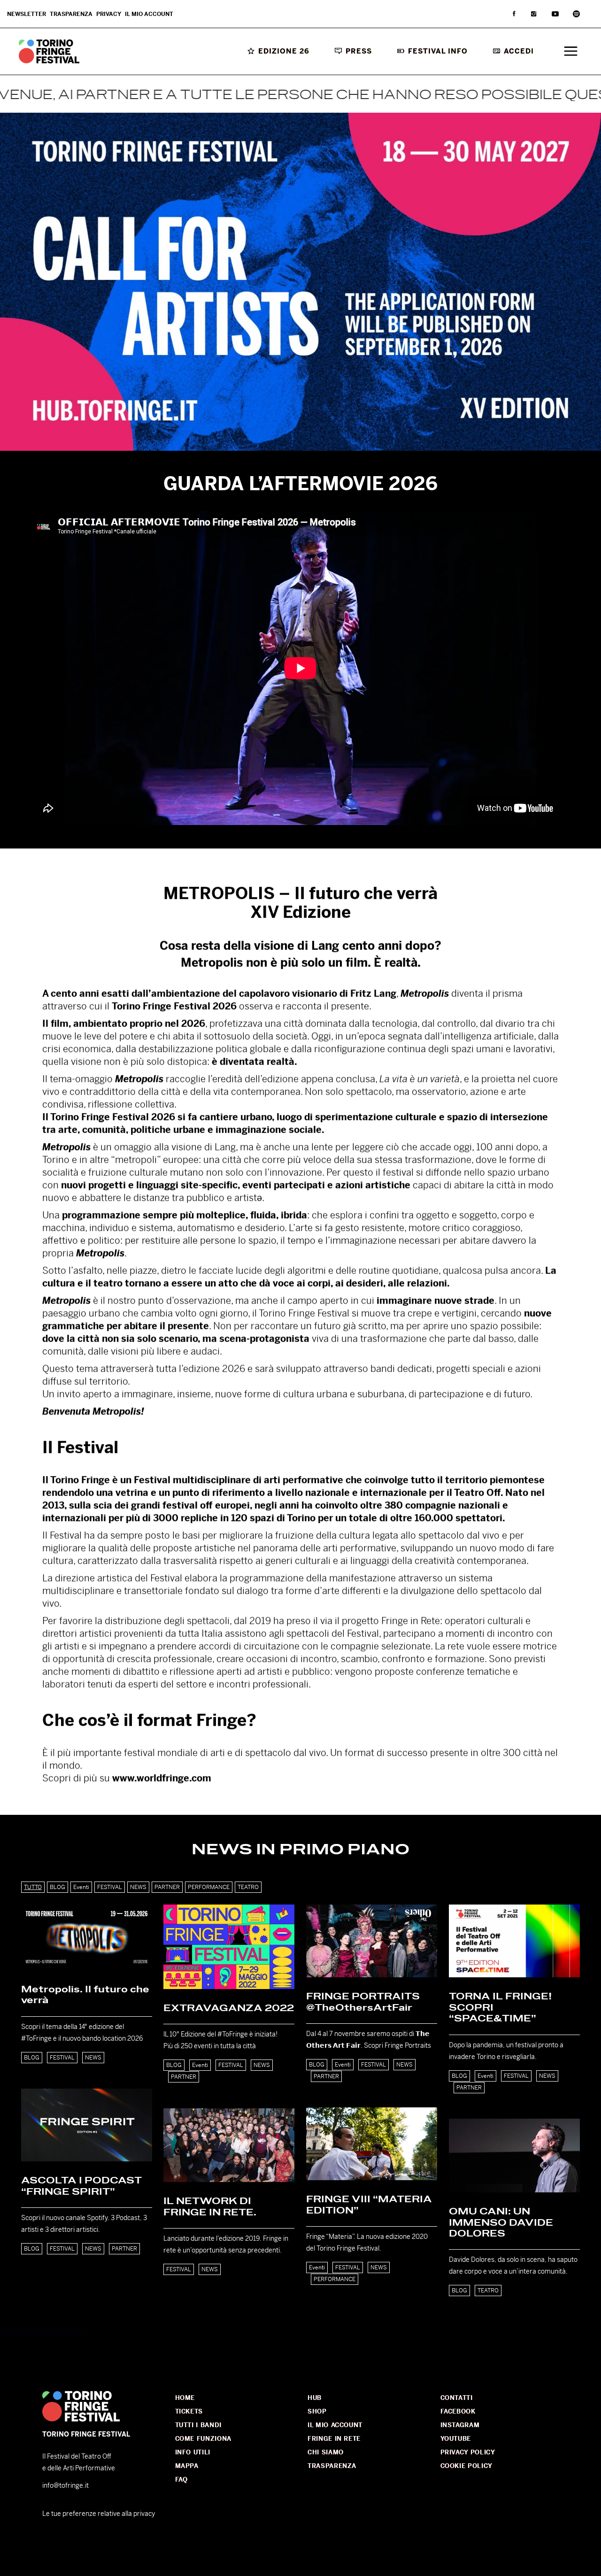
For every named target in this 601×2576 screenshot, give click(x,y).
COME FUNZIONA (203, 2439)
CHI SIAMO (326, 2452)
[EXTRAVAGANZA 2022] (229, 1947)
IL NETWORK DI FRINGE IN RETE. (210, 2207)
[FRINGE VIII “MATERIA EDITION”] (372, 2144)
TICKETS (189, 2411)
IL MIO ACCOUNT (335, 2425)
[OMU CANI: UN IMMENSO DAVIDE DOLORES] (514, 2156)
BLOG (32, 2058)
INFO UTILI (193, 2452)
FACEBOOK (458, 2411)
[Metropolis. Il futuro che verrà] (87, 1937)
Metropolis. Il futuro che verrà (85, 1995)
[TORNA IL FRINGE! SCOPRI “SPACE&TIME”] (514, 1941)
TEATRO (488, 2291)
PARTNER (184, 2077)
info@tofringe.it (65, 2485)
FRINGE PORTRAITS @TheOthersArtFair (363, 2002)
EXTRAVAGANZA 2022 (229, 2008)
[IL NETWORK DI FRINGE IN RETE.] (229, 2145)
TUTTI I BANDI (198, 2425)
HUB (315, 2398)
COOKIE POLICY (466, 2466)
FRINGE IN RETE (334, 2439)
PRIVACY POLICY (468, 2452)
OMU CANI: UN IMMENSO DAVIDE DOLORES (501, 2223)
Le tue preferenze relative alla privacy (99, 2514)
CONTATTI (457, 2398)
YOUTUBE (456, 2439)
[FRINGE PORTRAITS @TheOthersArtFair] (372, 1941)
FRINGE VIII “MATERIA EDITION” (369, 2205)
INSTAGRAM (460, 2425)
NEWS (93, 2058)
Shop (317, 2411)
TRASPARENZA (332, 2466)
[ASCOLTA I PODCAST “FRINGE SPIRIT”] (87, 2125)
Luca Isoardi (72, 2331)
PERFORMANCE (335, 2279)
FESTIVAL (62, 2058)
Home (185, 2398)
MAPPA (187, 2466)
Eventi (200, 2065)
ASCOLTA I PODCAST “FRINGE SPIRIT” (81, 2186)
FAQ (181, 2480)
